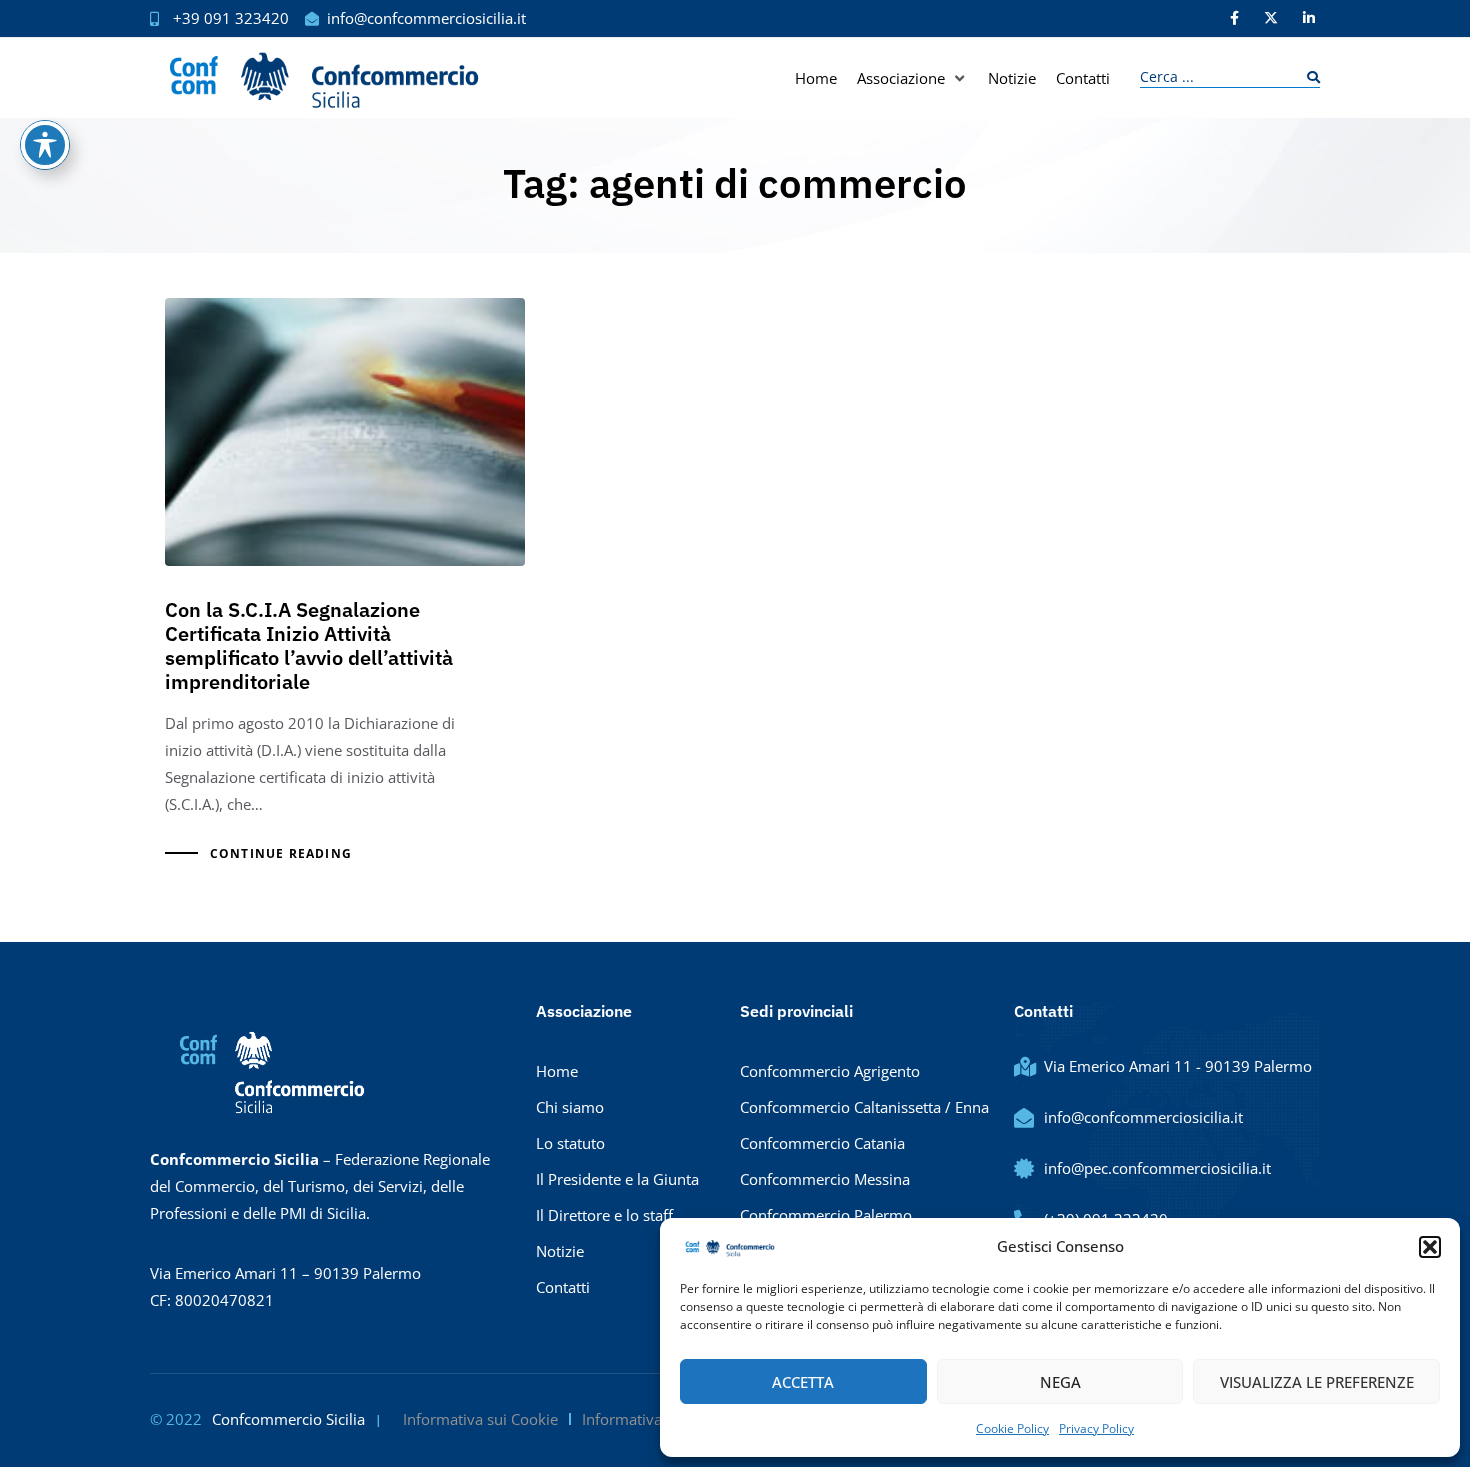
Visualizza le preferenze (1317, 1382)
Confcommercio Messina (825, 1179)
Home (557, 1071)
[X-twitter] (1271, 18)
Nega (1060, 1382)
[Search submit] (1308, 77)
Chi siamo (570, 1107)
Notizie (560, 1251)
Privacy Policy (1096, 1428)
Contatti (563, 1287)
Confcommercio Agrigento (830, 1071)
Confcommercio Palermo (826, 1215)
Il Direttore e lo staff (604, 1215)
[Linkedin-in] (1309, 18)
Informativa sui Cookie (480, 1419)
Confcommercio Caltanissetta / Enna (864, 1107)
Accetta (803, 1382)
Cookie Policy (1012, 1428)
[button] (1430, 1247)
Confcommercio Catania (822, 1143)
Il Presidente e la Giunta (617, 1179)
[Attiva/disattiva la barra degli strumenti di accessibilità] (45, 145)
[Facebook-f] (1234, 18)
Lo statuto (570, 1143)
